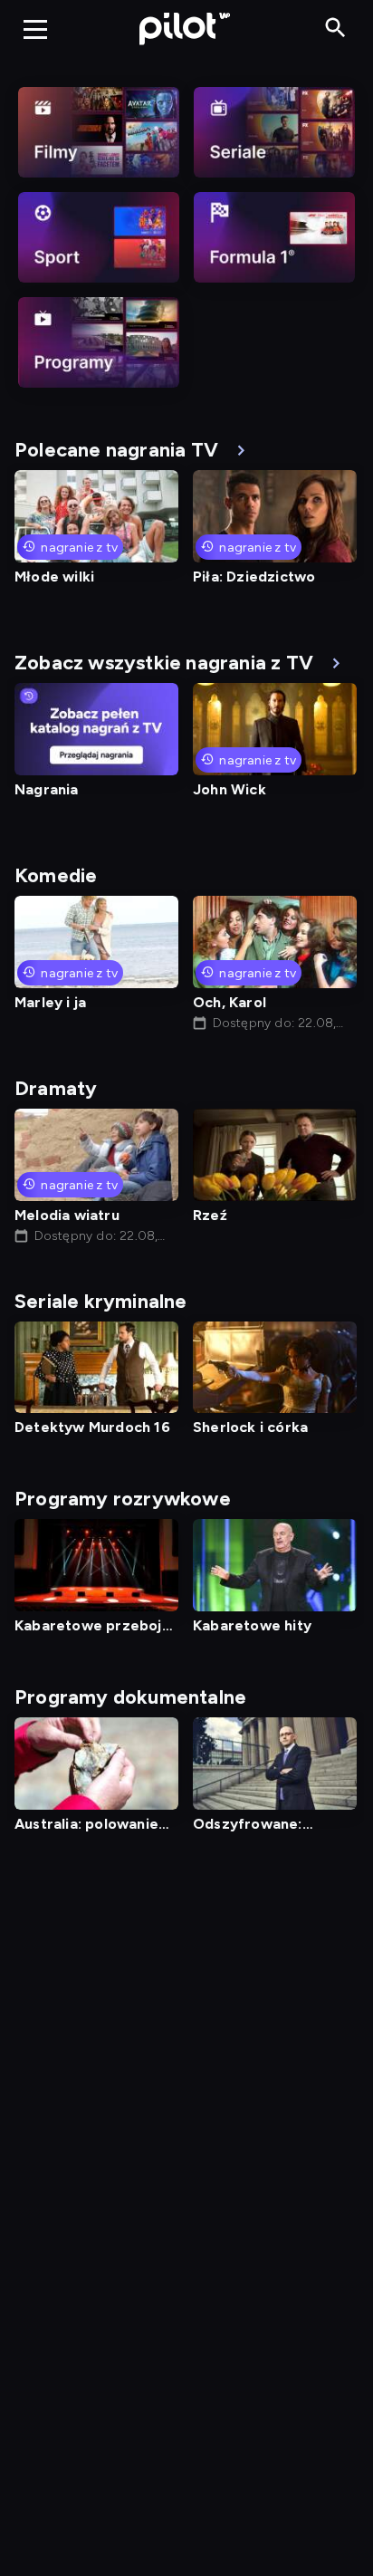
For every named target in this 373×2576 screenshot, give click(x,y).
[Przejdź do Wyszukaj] (335, 29)
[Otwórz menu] (35, 29)
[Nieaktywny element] (99, 132)
